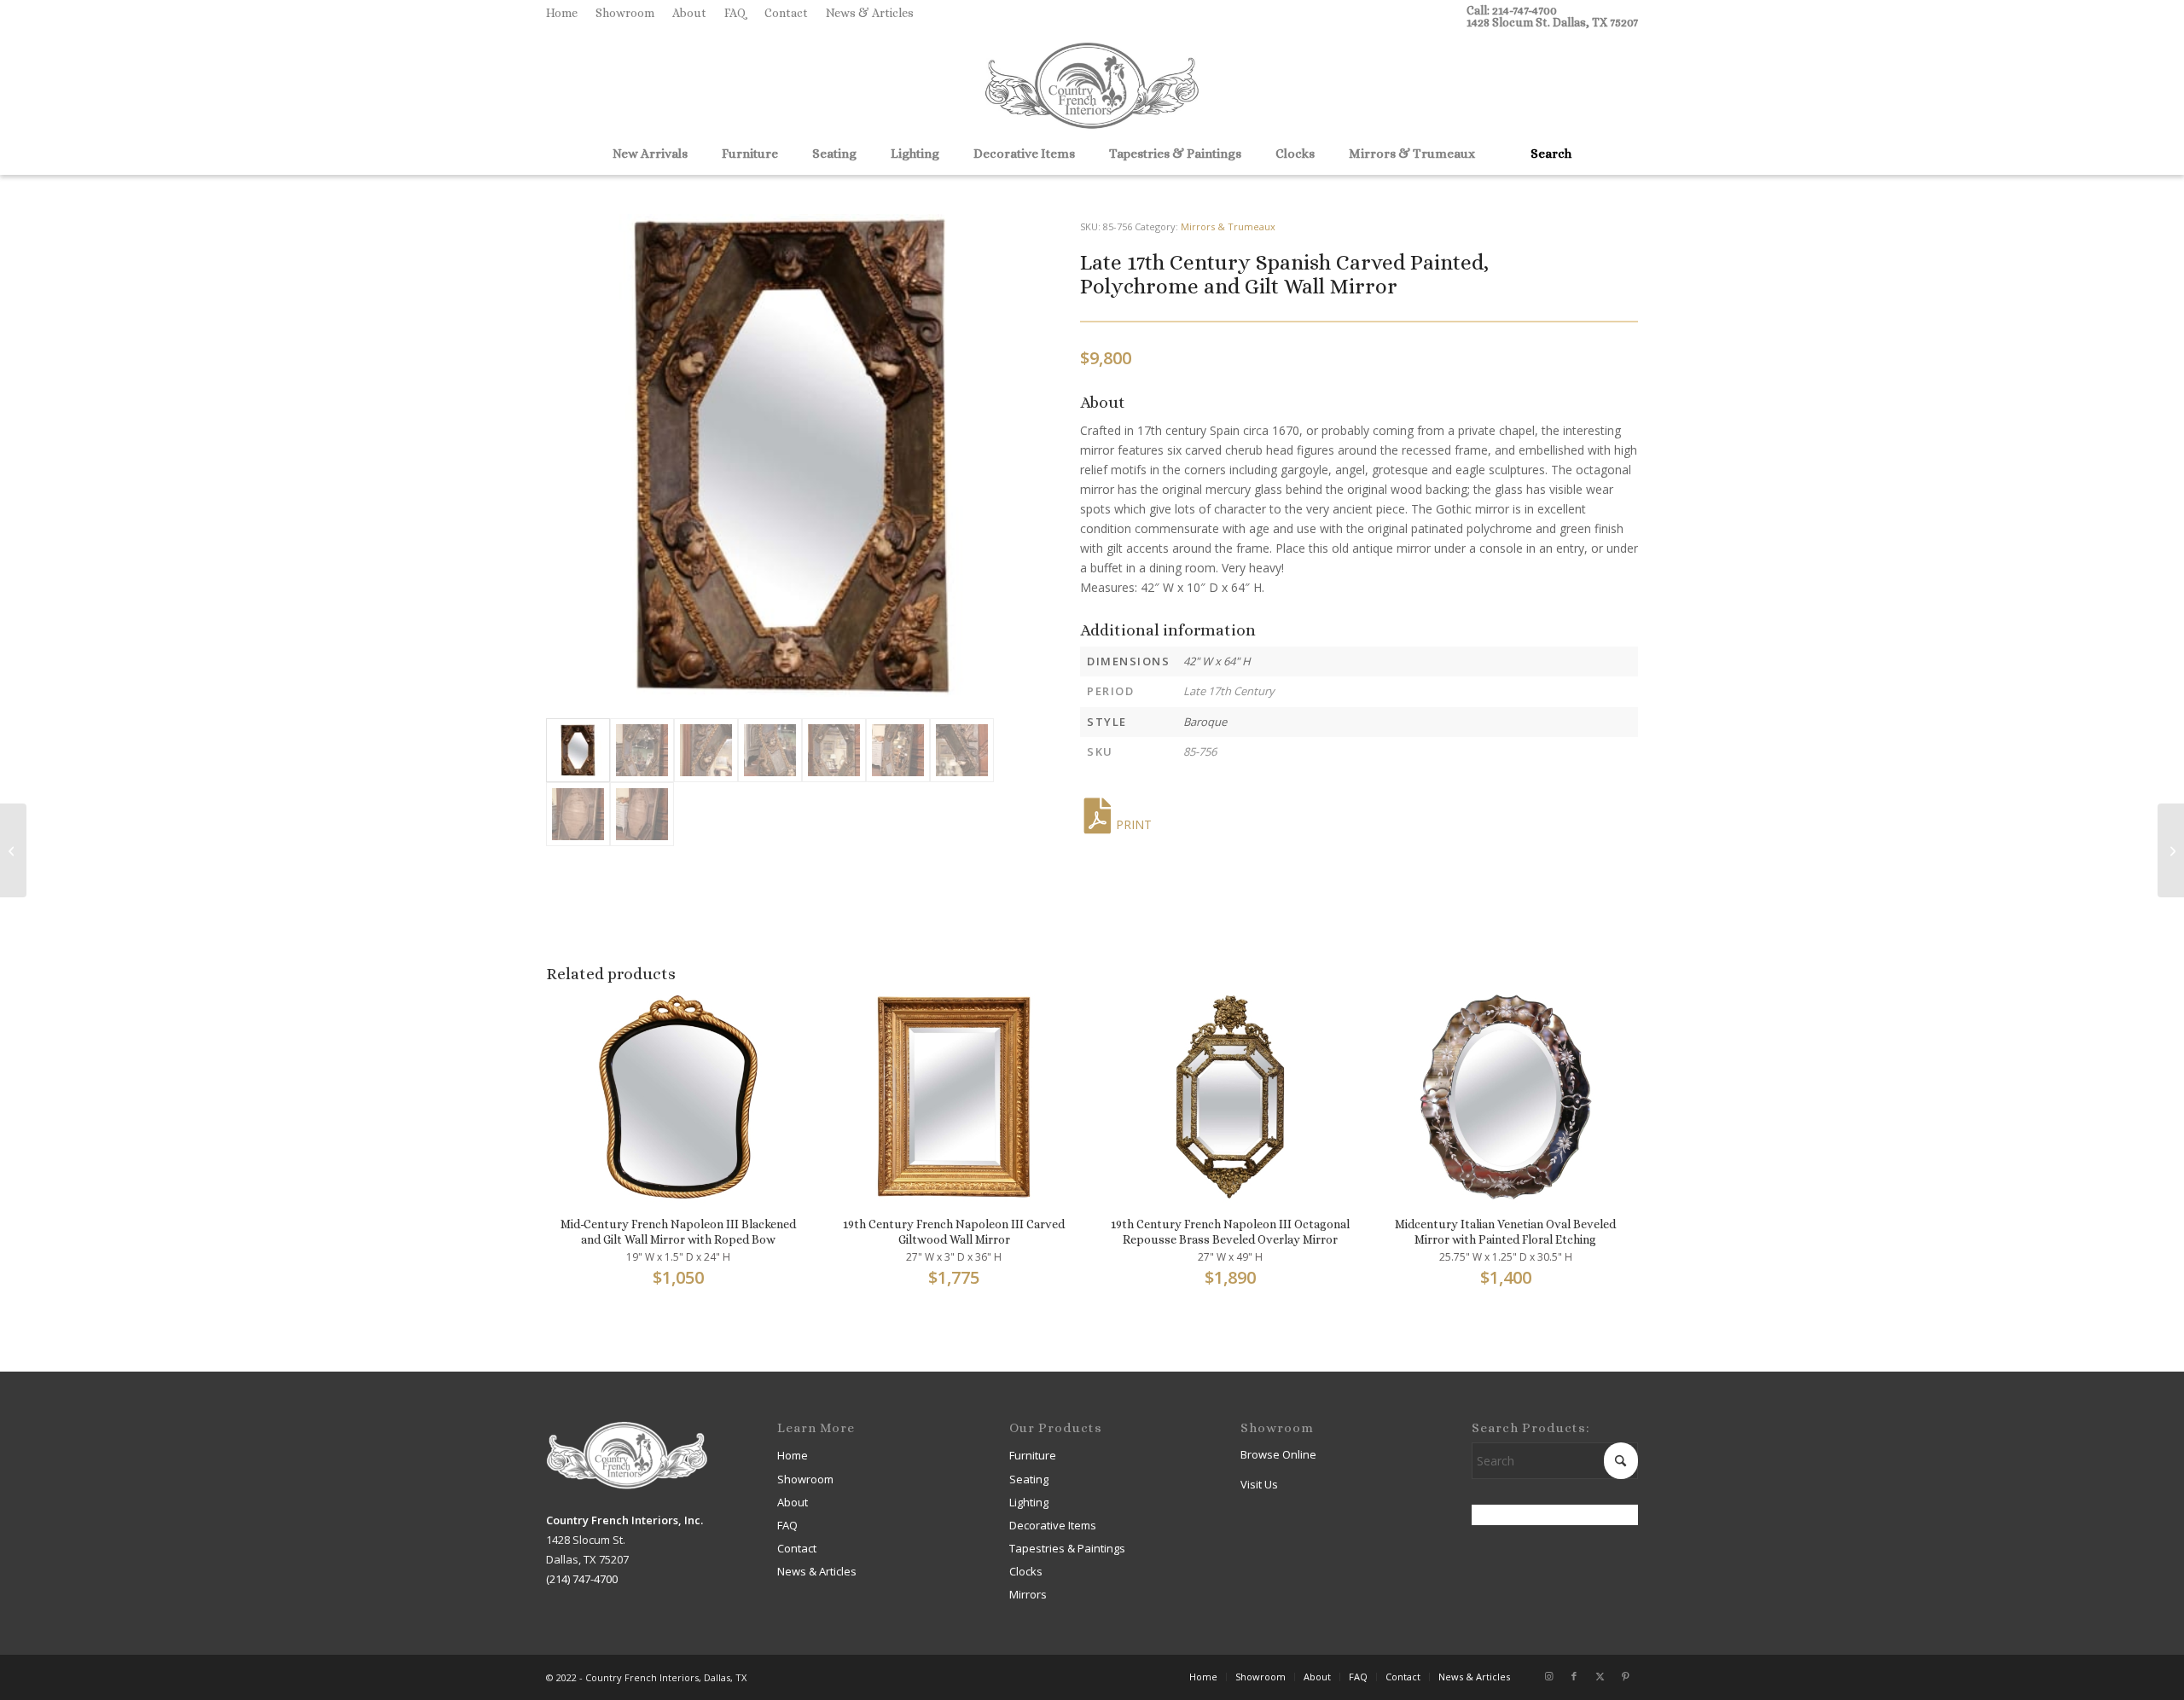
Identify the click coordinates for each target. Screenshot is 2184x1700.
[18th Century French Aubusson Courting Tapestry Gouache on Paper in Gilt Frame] (13, 850)
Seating (1029, 1479)
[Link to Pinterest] (1625, 1676)
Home (562, 13)
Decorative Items (1053, 1525)
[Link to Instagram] (1548, 1676)
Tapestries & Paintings (1067, 1548)
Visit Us (1259, 1484)
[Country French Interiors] (1092, 88)
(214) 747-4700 (582, 1579)
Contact (786, 13)
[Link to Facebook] (1574, 1676)
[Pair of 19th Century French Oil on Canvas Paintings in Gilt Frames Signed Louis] (2171, 850)
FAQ (735, 13)
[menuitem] (566, 13)
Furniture (1033, 1455)
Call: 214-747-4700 (1512, 10)
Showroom (625, 13)
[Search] (1545, 154)
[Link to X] (1600, 1676)
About (689, 13)
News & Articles (870, 13)
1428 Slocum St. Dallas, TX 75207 (1552, 22)
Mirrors (1028, 1594)
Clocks (1026, 1571)
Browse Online (1278, 1454)
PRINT (1134, 824)
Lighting (1029, 1502)
